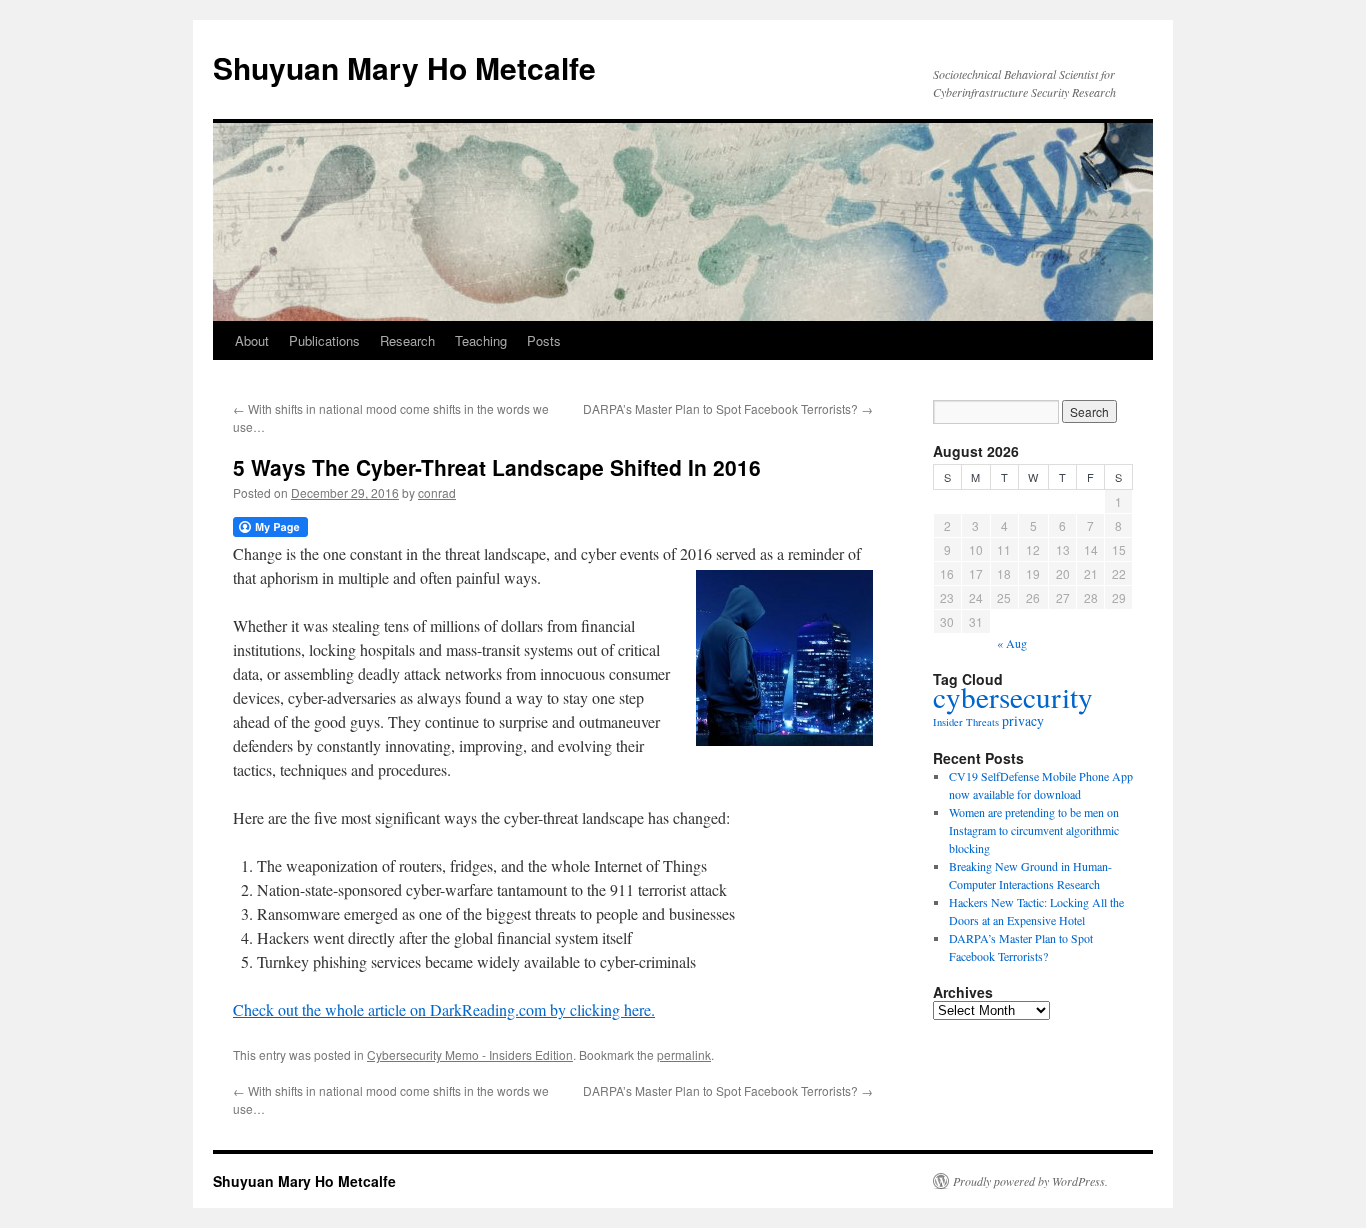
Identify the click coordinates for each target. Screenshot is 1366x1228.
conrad (437, 492)
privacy (1023, 720)
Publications (324, 340)
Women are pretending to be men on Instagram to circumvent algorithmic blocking (1034, 830)
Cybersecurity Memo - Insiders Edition (470, 1054)
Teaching (481, 340)
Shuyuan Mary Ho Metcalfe (404, 67)
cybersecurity (1013, 696)
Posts (544, 340)
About (252, 340)
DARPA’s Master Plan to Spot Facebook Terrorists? (728, 408)
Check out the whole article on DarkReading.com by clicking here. (444, 1009)
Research (407, 340)
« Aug (1012, 643)
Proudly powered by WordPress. (1030, 1181)
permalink (684, 1054)
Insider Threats (966, 722)
